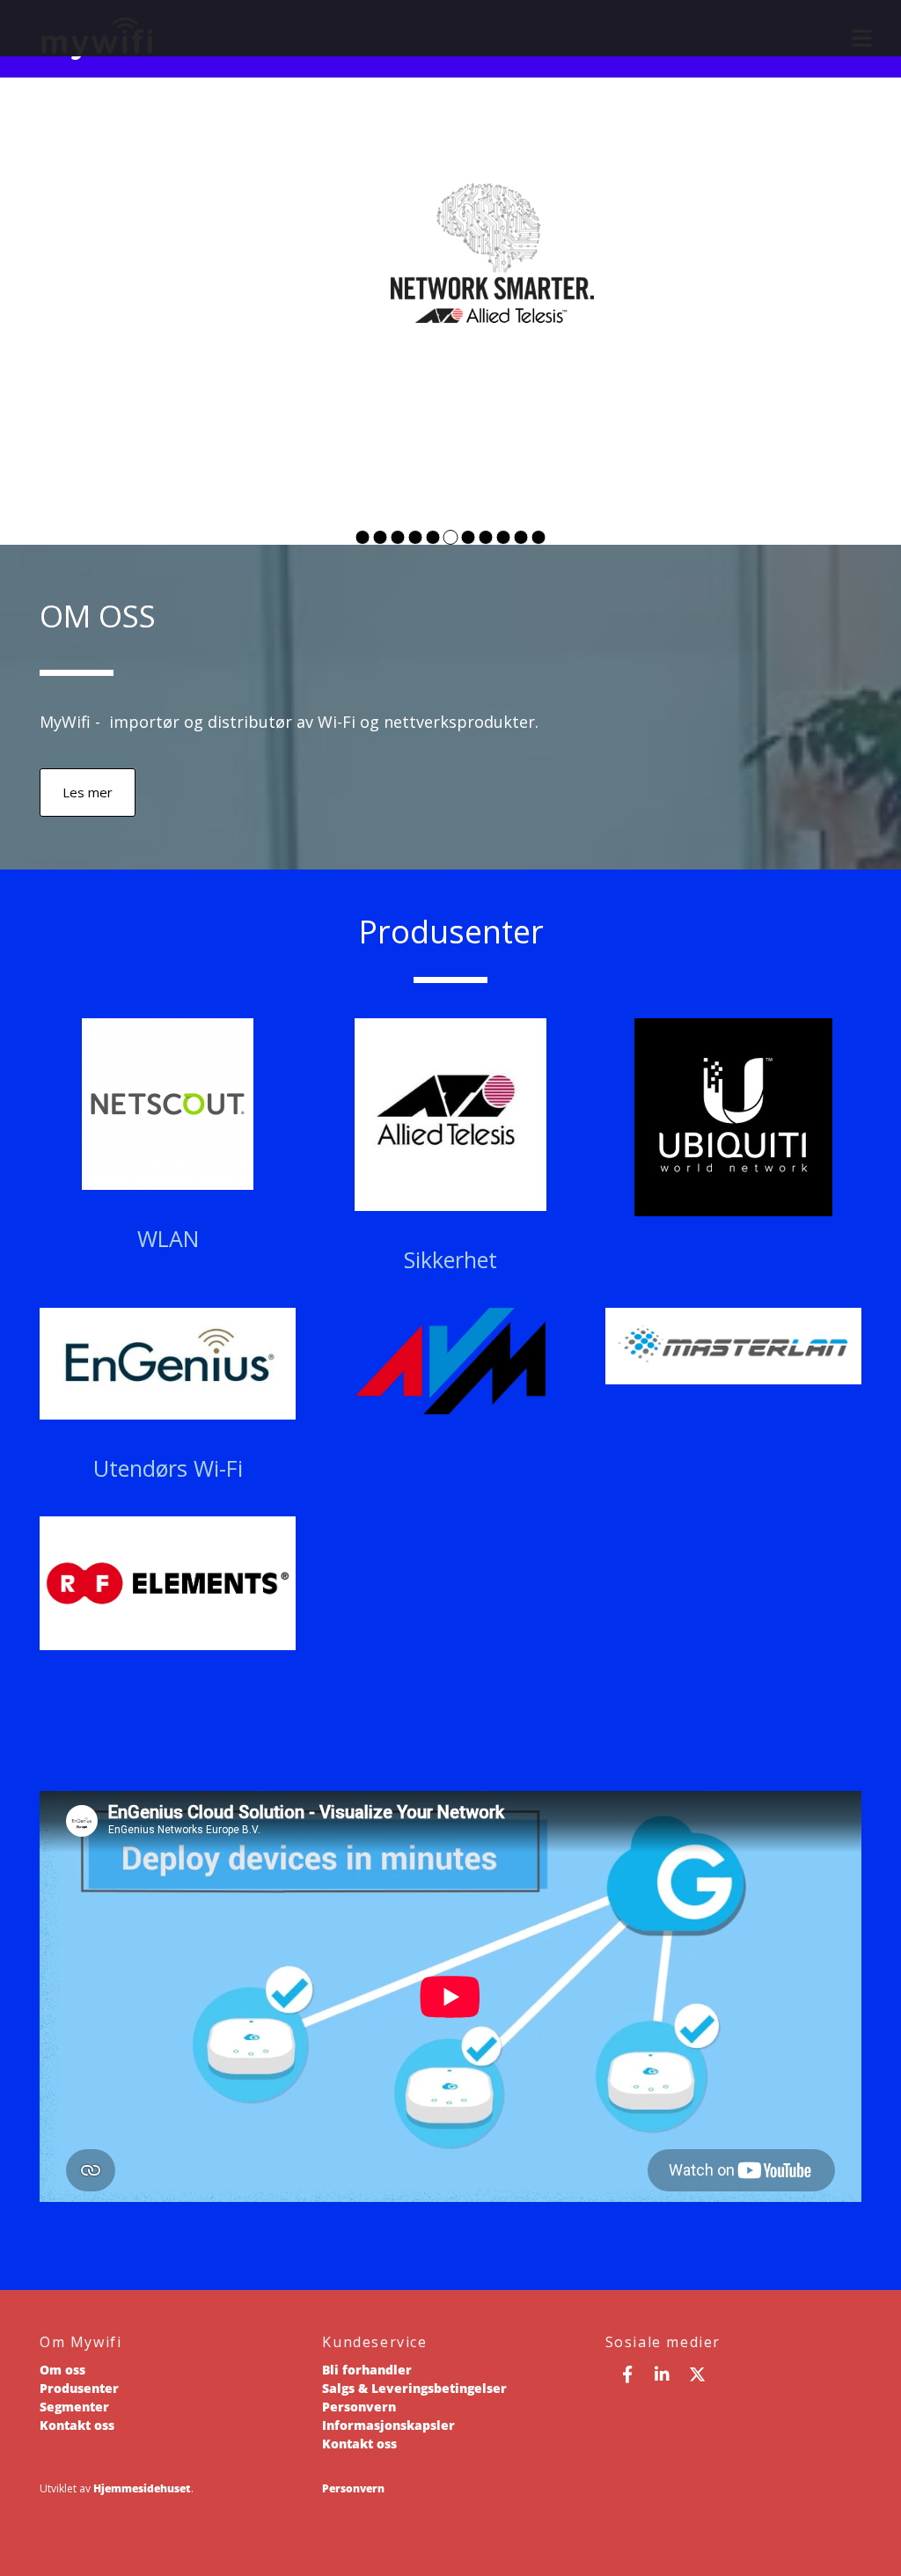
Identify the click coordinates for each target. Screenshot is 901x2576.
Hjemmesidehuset (142, 2488)
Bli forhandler (367, 2370)
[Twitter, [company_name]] (698, 2374)
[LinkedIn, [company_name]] (663, 2374)
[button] (88, 793)
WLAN (168, 1238)
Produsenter (79, 2388)
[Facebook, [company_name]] (627, 2374)
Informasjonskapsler (388, 2425)
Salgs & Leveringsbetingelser (414, 2388)
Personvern (359, 2407)
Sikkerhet (450, 1259)
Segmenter (74, 2407)
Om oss (62, 2370)
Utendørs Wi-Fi (168, 1468)
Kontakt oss (77, 2425)
